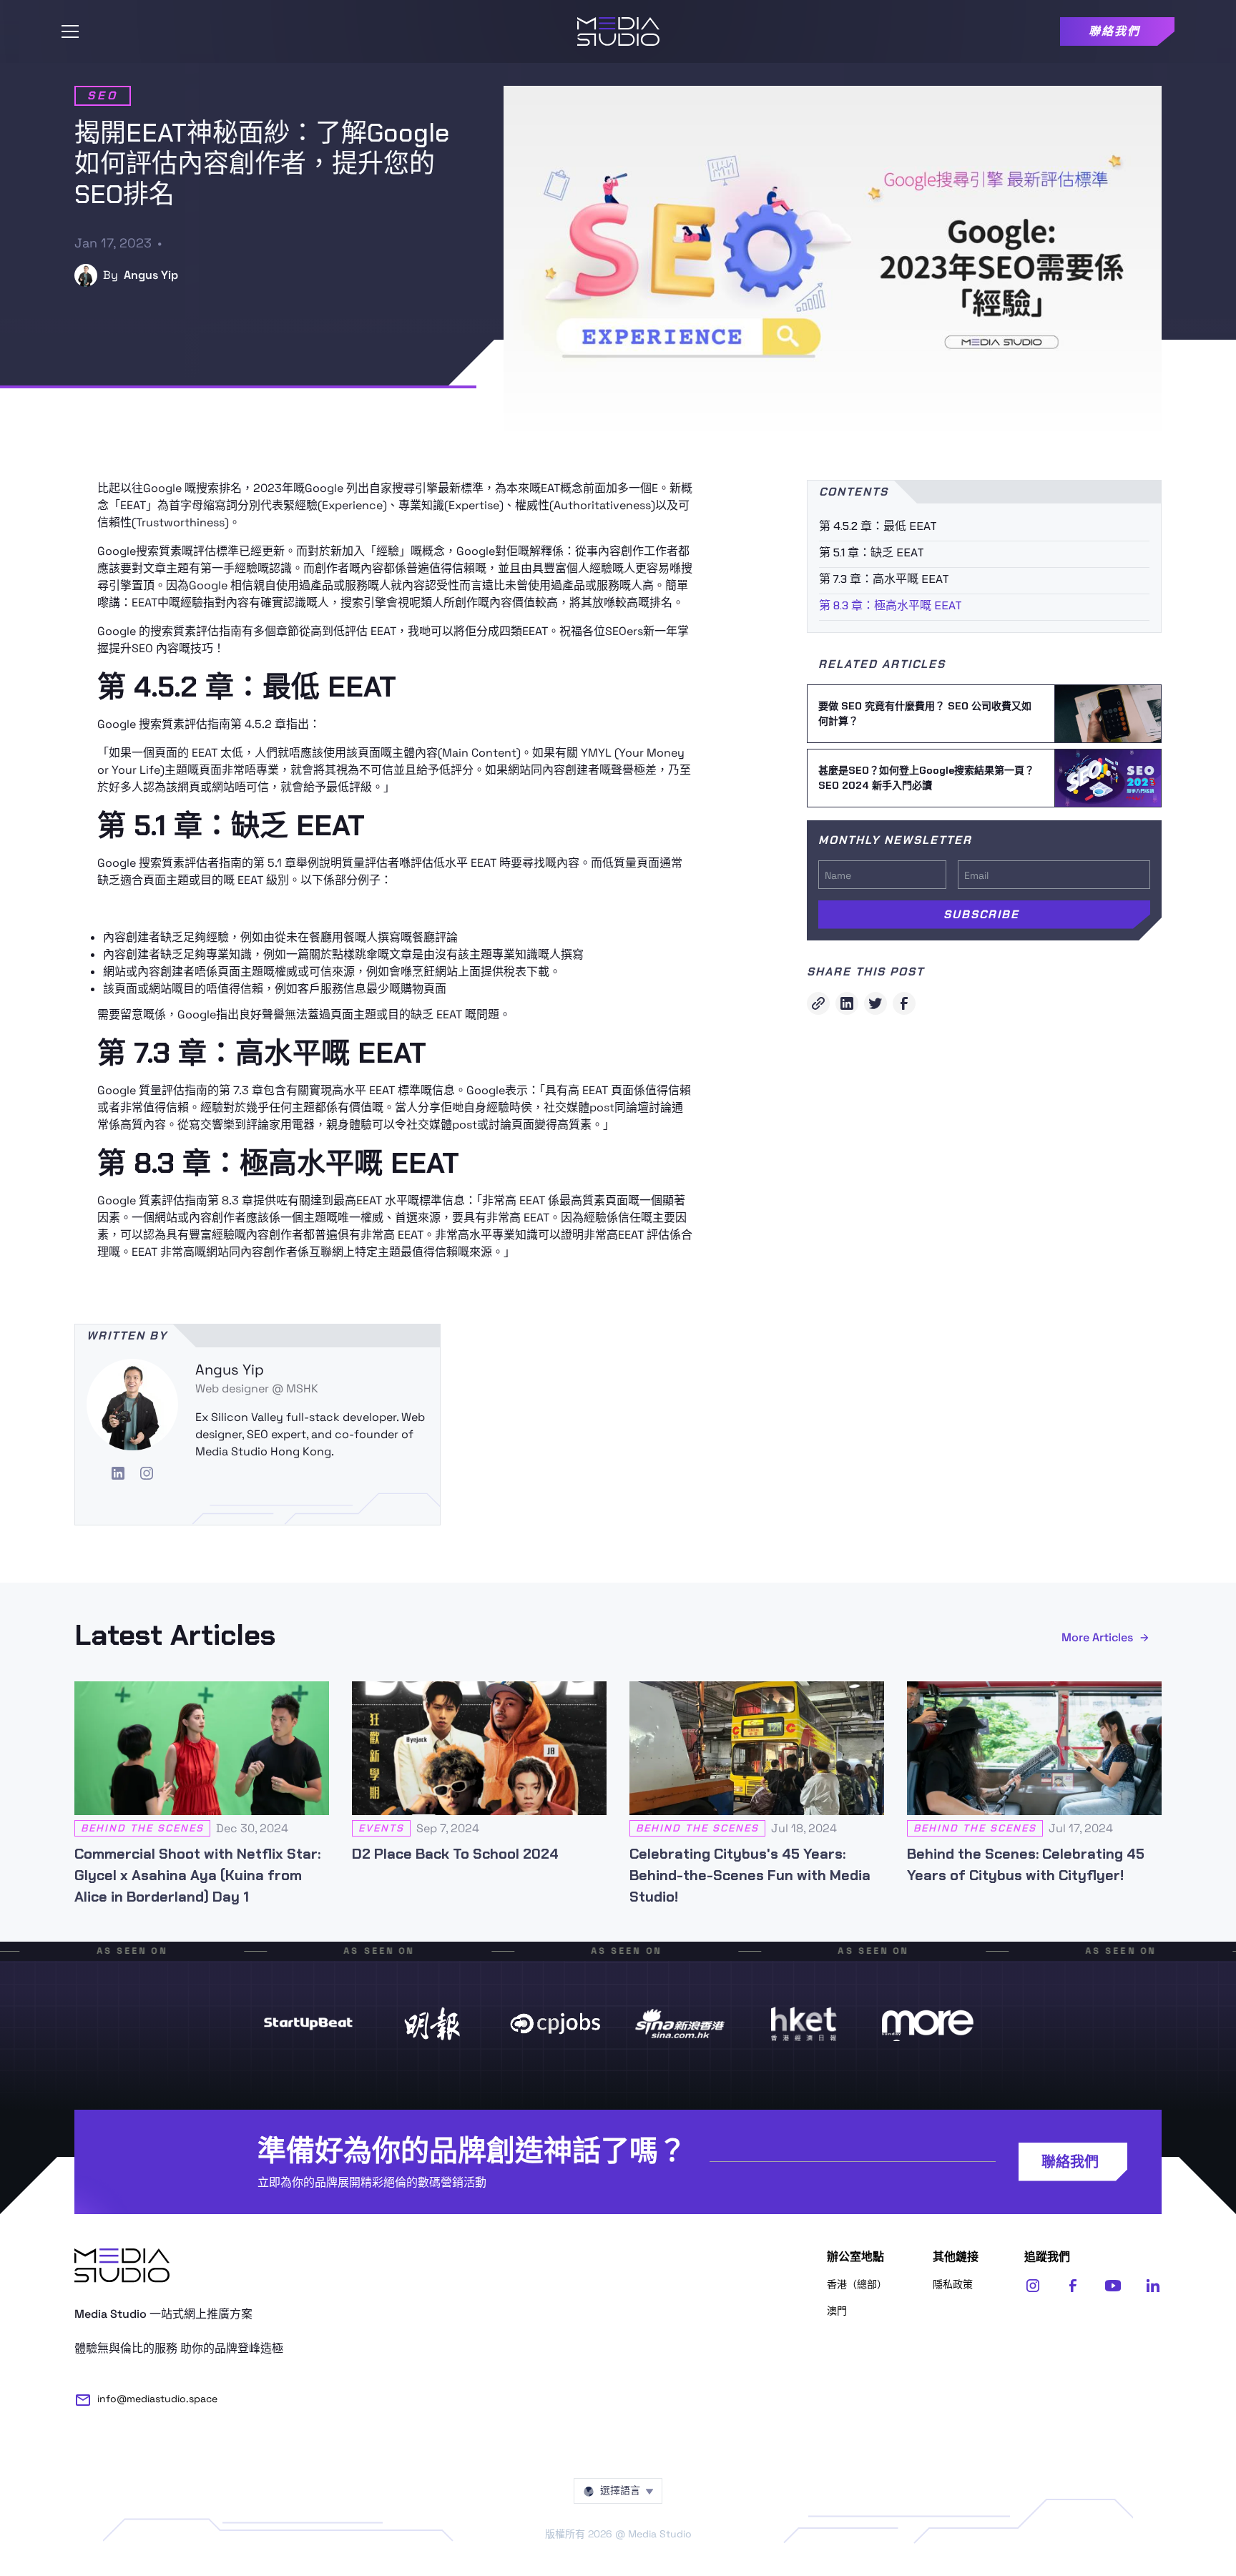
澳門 (837, 2311)
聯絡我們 (1070, 2162)
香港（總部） (857, 2284)
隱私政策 (953, 2284)
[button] (70, 31)
